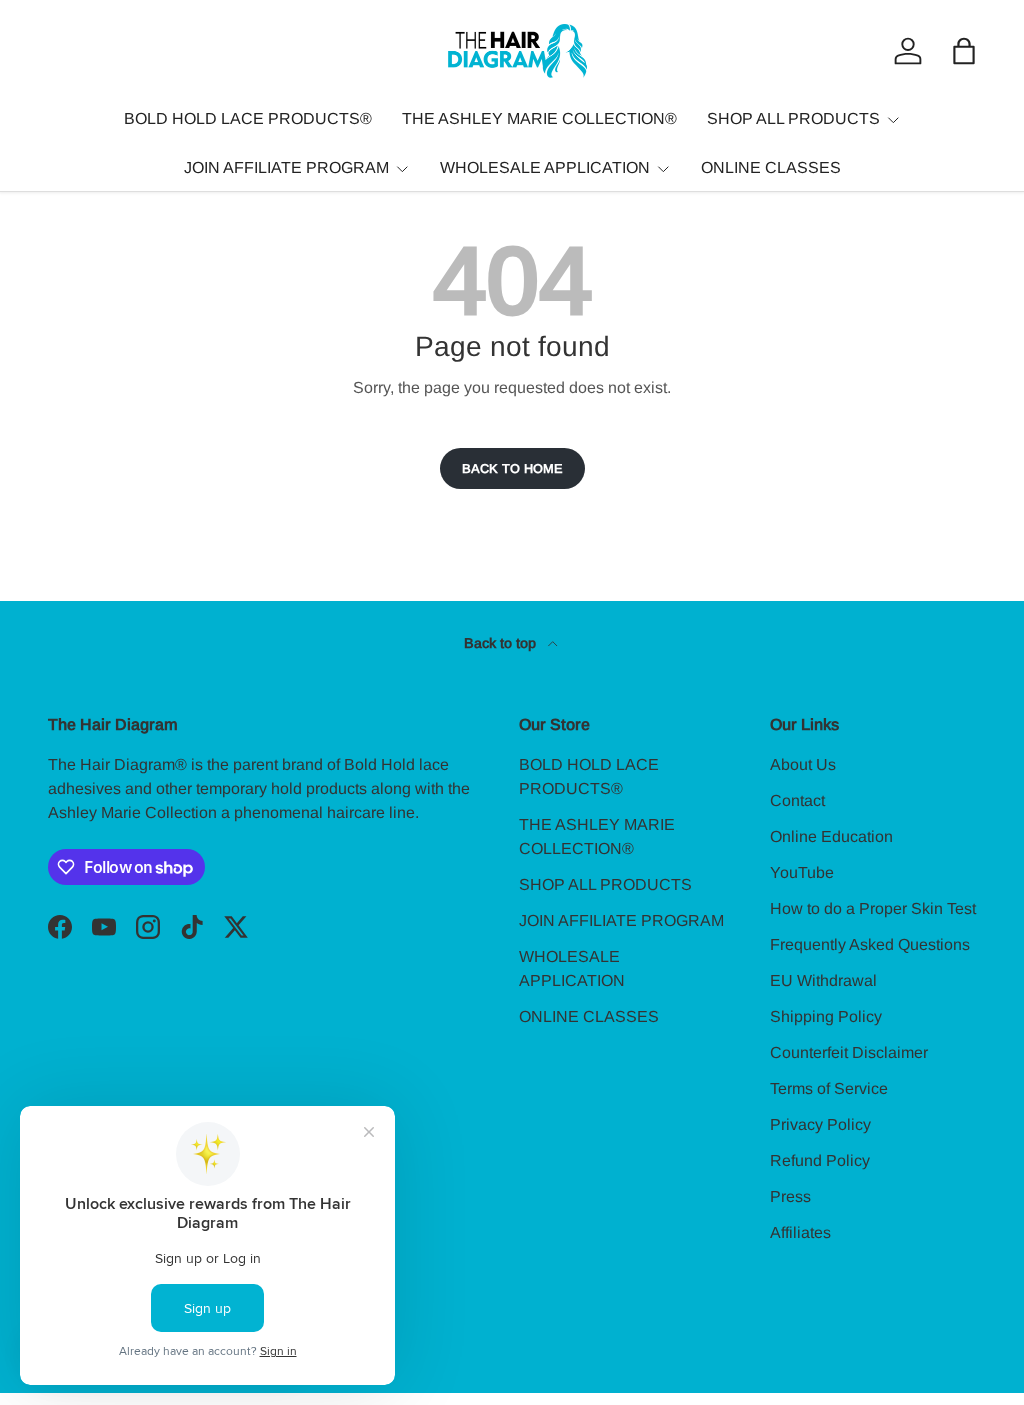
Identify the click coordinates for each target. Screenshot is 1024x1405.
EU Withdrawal (823, 980)
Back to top (502, 643)
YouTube (802, 872)
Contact (797, 800)
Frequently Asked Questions (870, 944)
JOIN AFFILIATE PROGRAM (621, 920)
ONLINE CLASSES (771, 167)
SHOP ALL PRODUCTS (605, 884)
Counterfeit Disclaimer (849, 1052)
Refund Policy (820, 1160)
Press (790, 1196)
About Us (803, 764)
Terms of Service (829, 1088)
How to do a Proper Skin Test (873, 908)
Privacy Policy (820, 1124)
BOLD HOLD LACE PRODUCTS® (248, 118)
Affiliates (800, 1232)
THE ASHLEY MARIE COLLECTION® (539, 118)
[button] (964, 51)
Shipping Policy (826, 1016)
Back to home (512, 468)
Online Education (831, 836)
